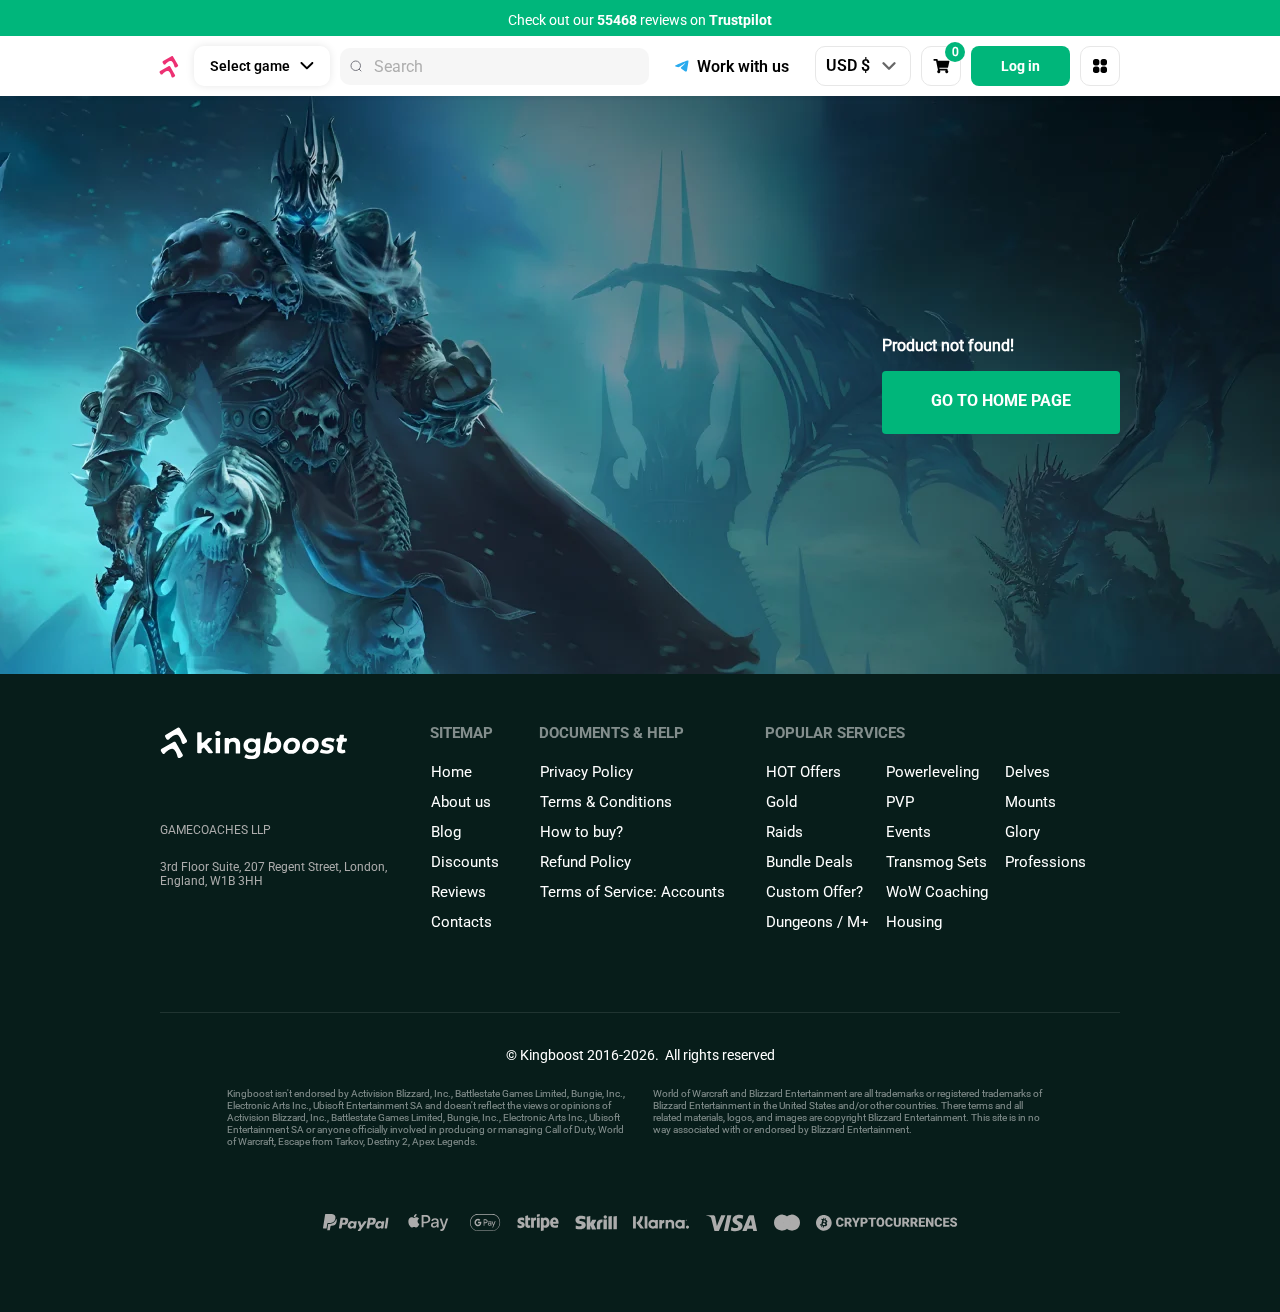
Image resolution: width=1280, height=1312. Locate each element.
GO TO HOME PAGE (1001, 400)
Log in (1020, 66)
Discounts (465, 862)
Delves (1027, 772)
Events (908, 832)
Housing (914, 922)
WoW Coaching (937, 892)
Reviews (458, 892)
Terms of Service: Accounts (632, 892)
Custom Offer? (814, 892)
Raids (784, 832)
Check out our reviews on (640, 20)
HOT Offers (803, 772)
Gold (781, 802)
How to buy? (581, 832)
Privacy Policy (586, 772)
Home (451, 772)
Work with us (743, 66)
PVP (900, 802)
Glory (1022, 832)
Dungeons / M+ (817, 922)
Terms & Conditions (606, 802)
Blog (446, 832)
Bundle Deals (809, 862)
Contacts (461, 922)
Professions (1045, 862)
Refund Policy (585, 862)
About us (461, 802)
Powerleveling (932, 772)
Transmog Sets (936, 862)
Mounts (1030, 802)
